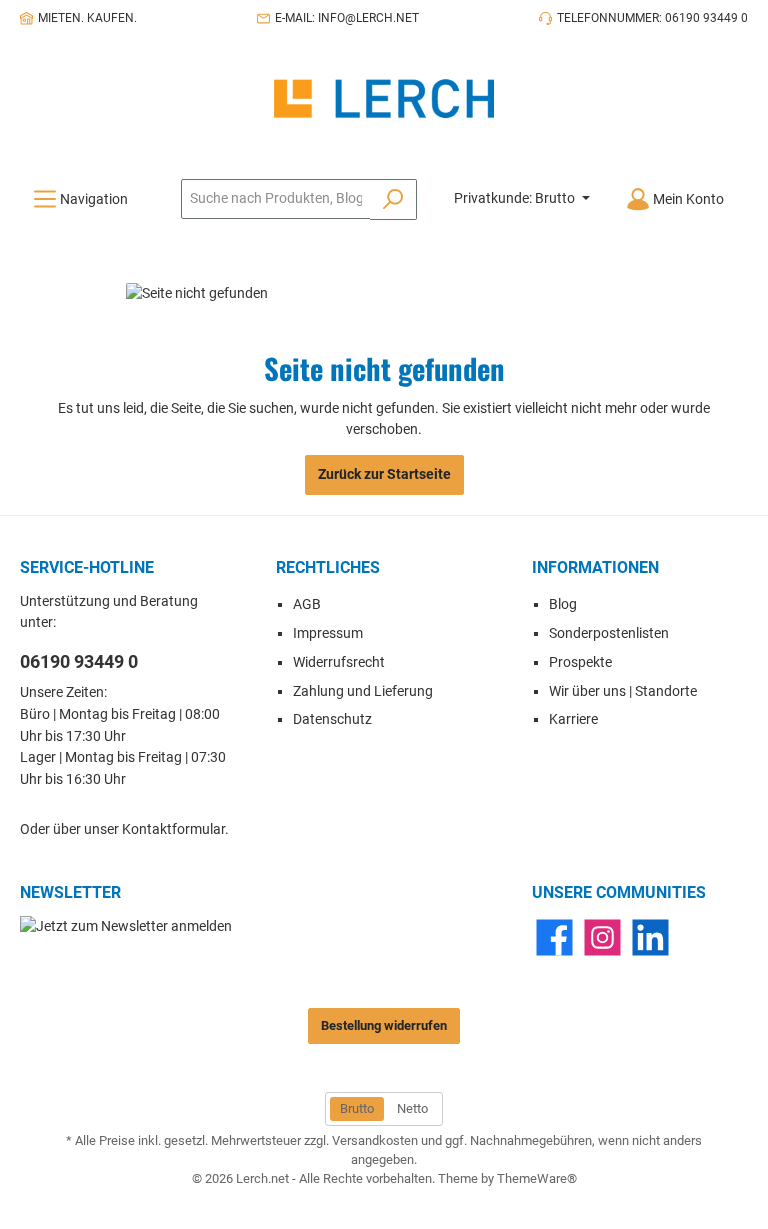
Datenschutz (332, 719)
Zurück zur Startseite (384, 474)
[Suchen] (393, 199)
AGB (307, 604)
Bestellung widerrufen (384, 1025)
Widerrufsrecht (339, 662)
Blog (563, 604)
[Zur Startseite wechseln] (384, 98)
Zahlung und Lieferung (363, 691)
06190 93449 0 (79, 661)
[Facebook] (554, 937)
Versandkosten (375, 1140)
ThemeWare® (537, 1178)
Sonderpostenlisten (609, 633)
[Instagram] (602, 937)
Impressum (328, 633)
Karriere (573, 719)
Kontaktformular (173, 829)
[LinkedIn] (650, 937)
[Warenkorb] (754, 190)
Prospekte (580, 662)
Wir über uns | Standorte (623, 691)
